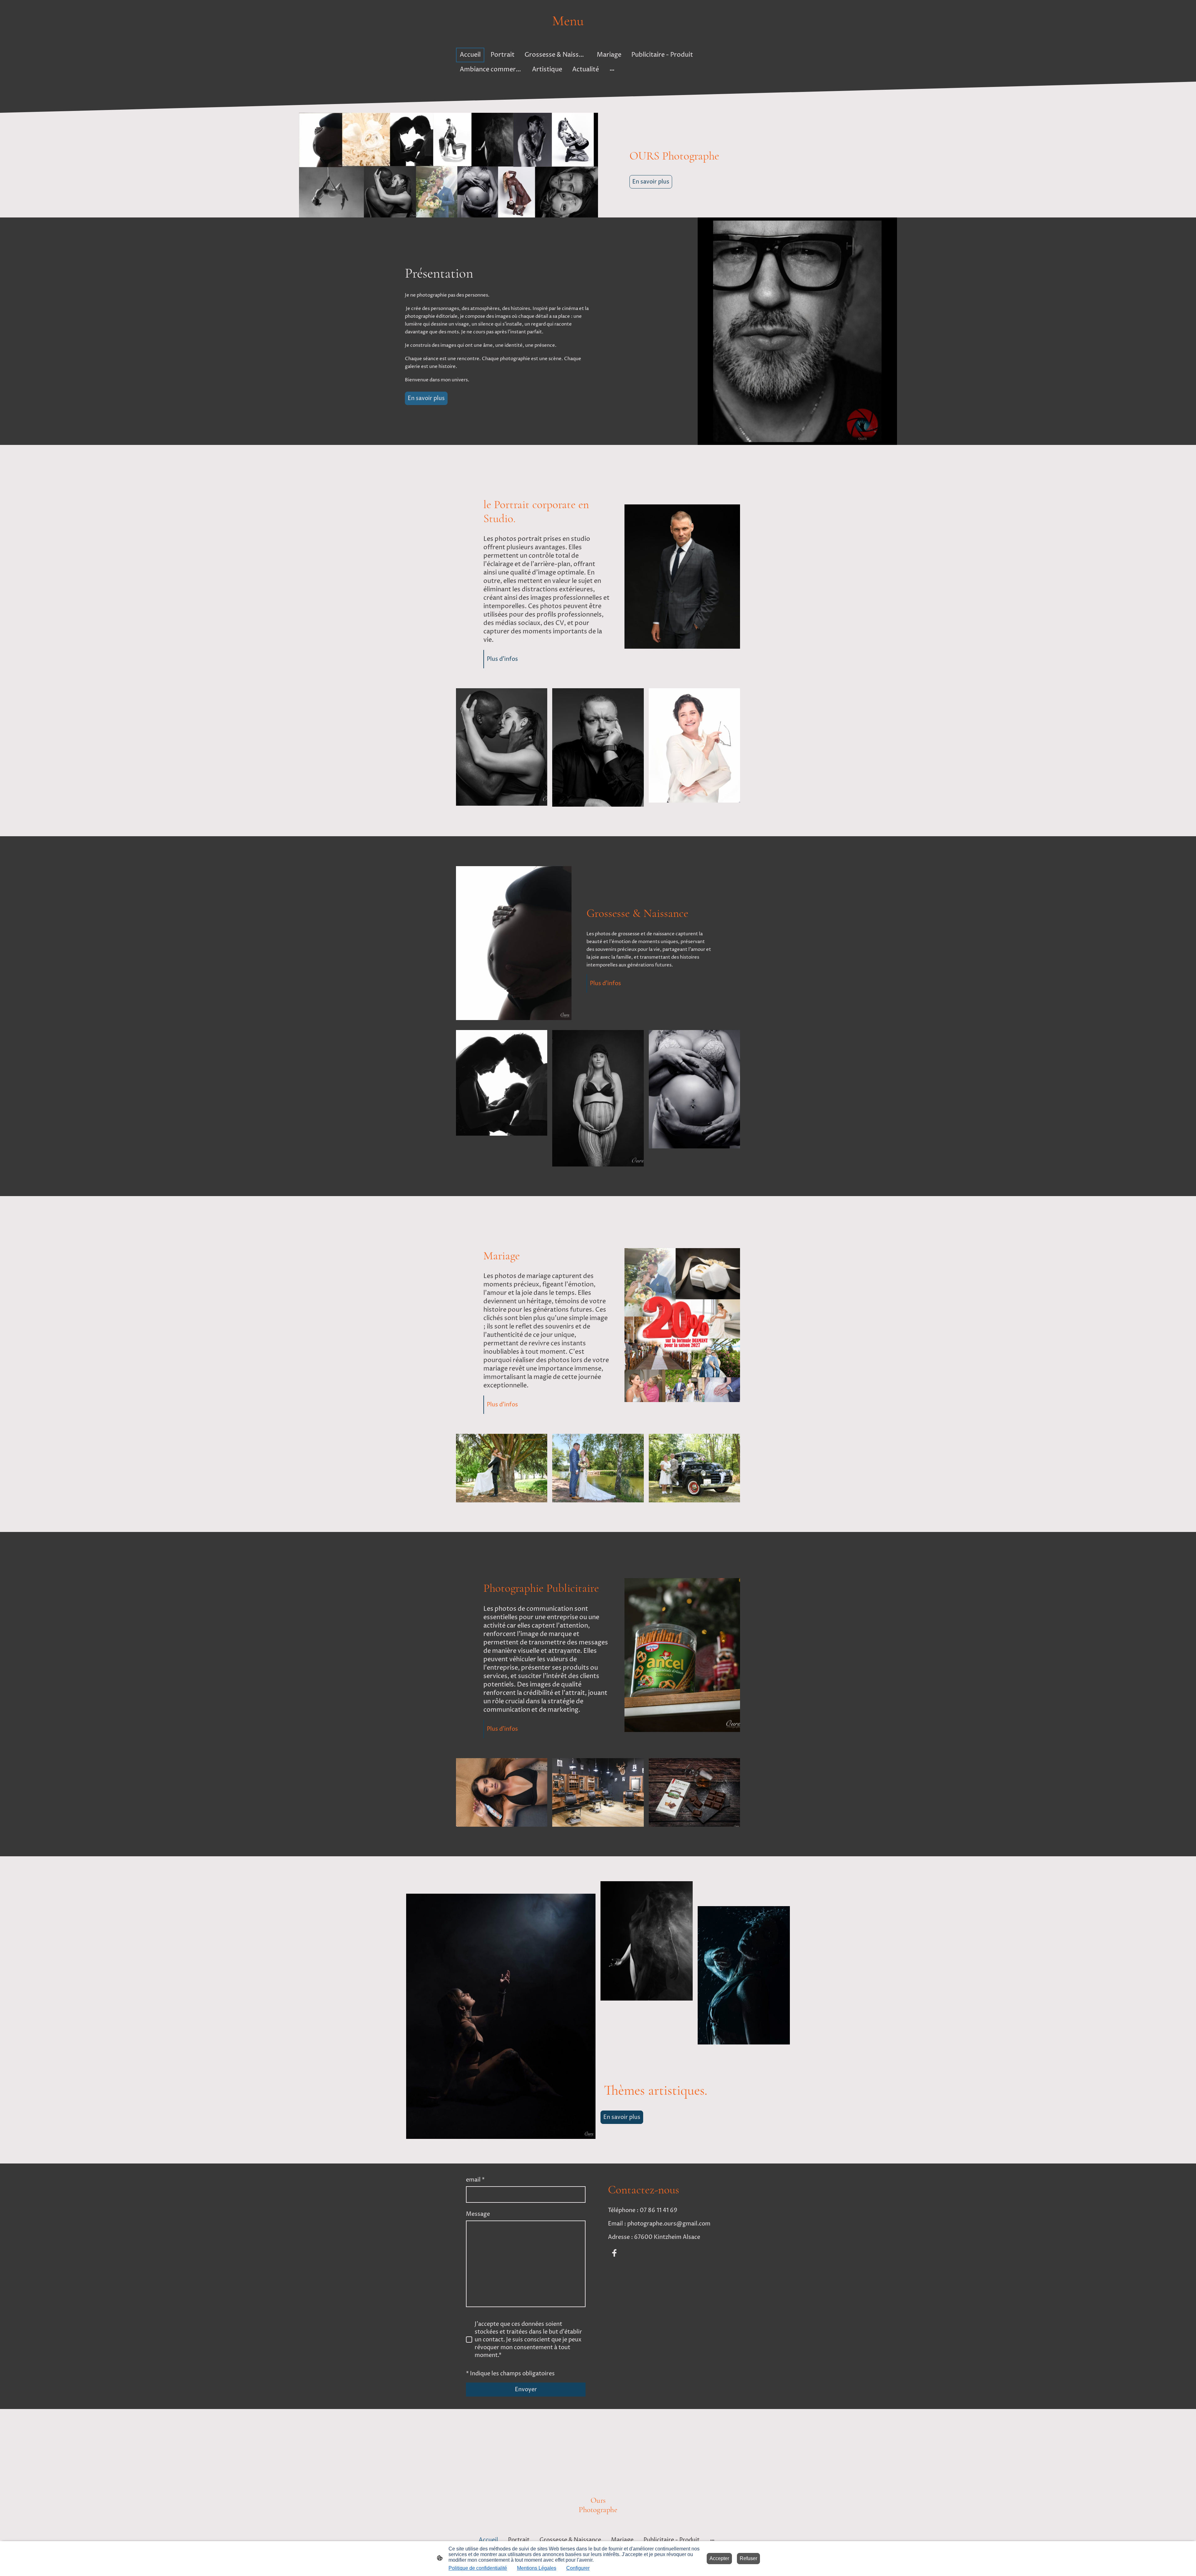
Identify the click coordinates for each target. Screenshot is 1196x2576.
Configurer (578, 2568)
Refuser (748, 2558)
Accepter (719, 2558)
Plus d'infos (502, 659)
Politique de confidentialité (478, 2568)
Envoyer (526, 2390)
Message (478, 2214)
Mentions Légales (537, 2568)
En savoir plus (651, 182)
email (475, 2180)
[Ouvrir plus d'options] (612, 70)
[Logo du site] (598, 35)
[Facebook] (614, 2253)
